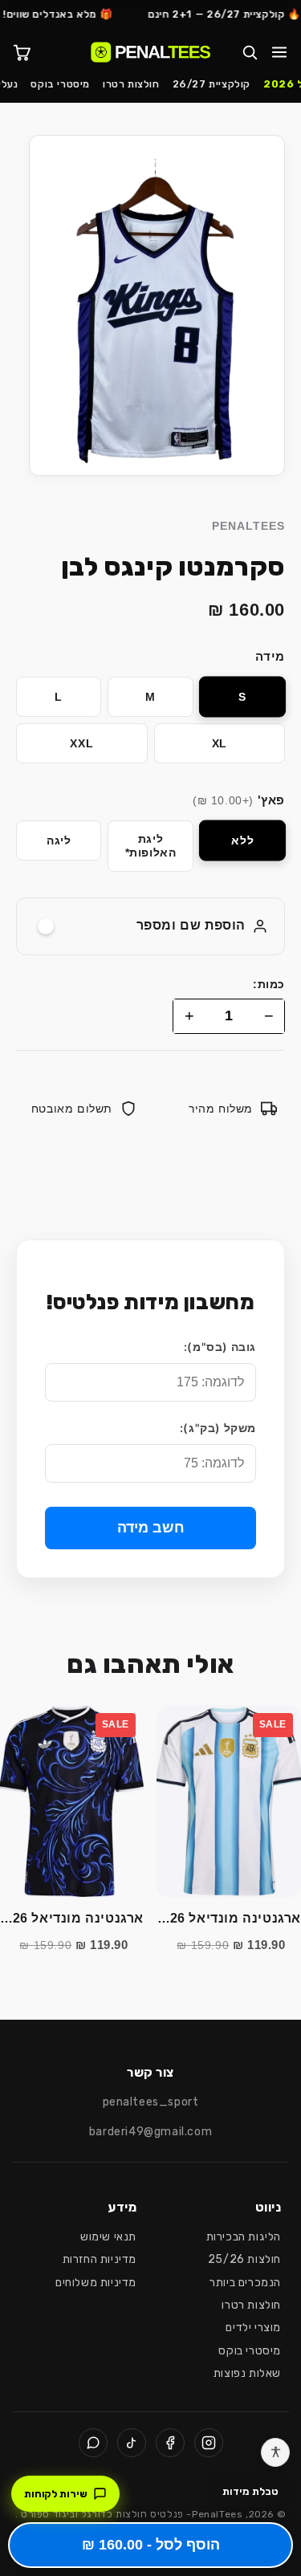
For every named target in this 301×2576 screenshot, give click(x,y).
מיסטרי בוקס (60, 84)
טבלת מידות (250, 2491)
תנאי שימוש (108, 2237)
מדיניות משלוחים (96, 2283)
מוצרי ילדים (253, 2328)
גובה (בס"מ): (220, 1347)
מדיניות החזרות (100, 2259)
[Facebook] (170, 2443)
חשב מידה (151, 1528)
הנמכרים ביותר (245, 2283)
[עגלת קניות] (22, 52)
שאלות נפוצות (247, 2373)
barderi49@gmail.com (150, 2132)
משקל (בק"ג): (218, 1428)
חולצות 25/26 (244, 2259)
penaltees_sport (151, 2102)
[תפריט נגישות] (275, 2452)
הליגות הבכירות (244, 2237)
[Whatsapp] (93, 2443)
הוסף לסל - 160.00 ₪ (151, 2545)
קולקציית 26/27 (212, 84)
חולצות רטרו (131, 84)
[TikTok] (132, 2443)
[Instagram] (209, 2443)
